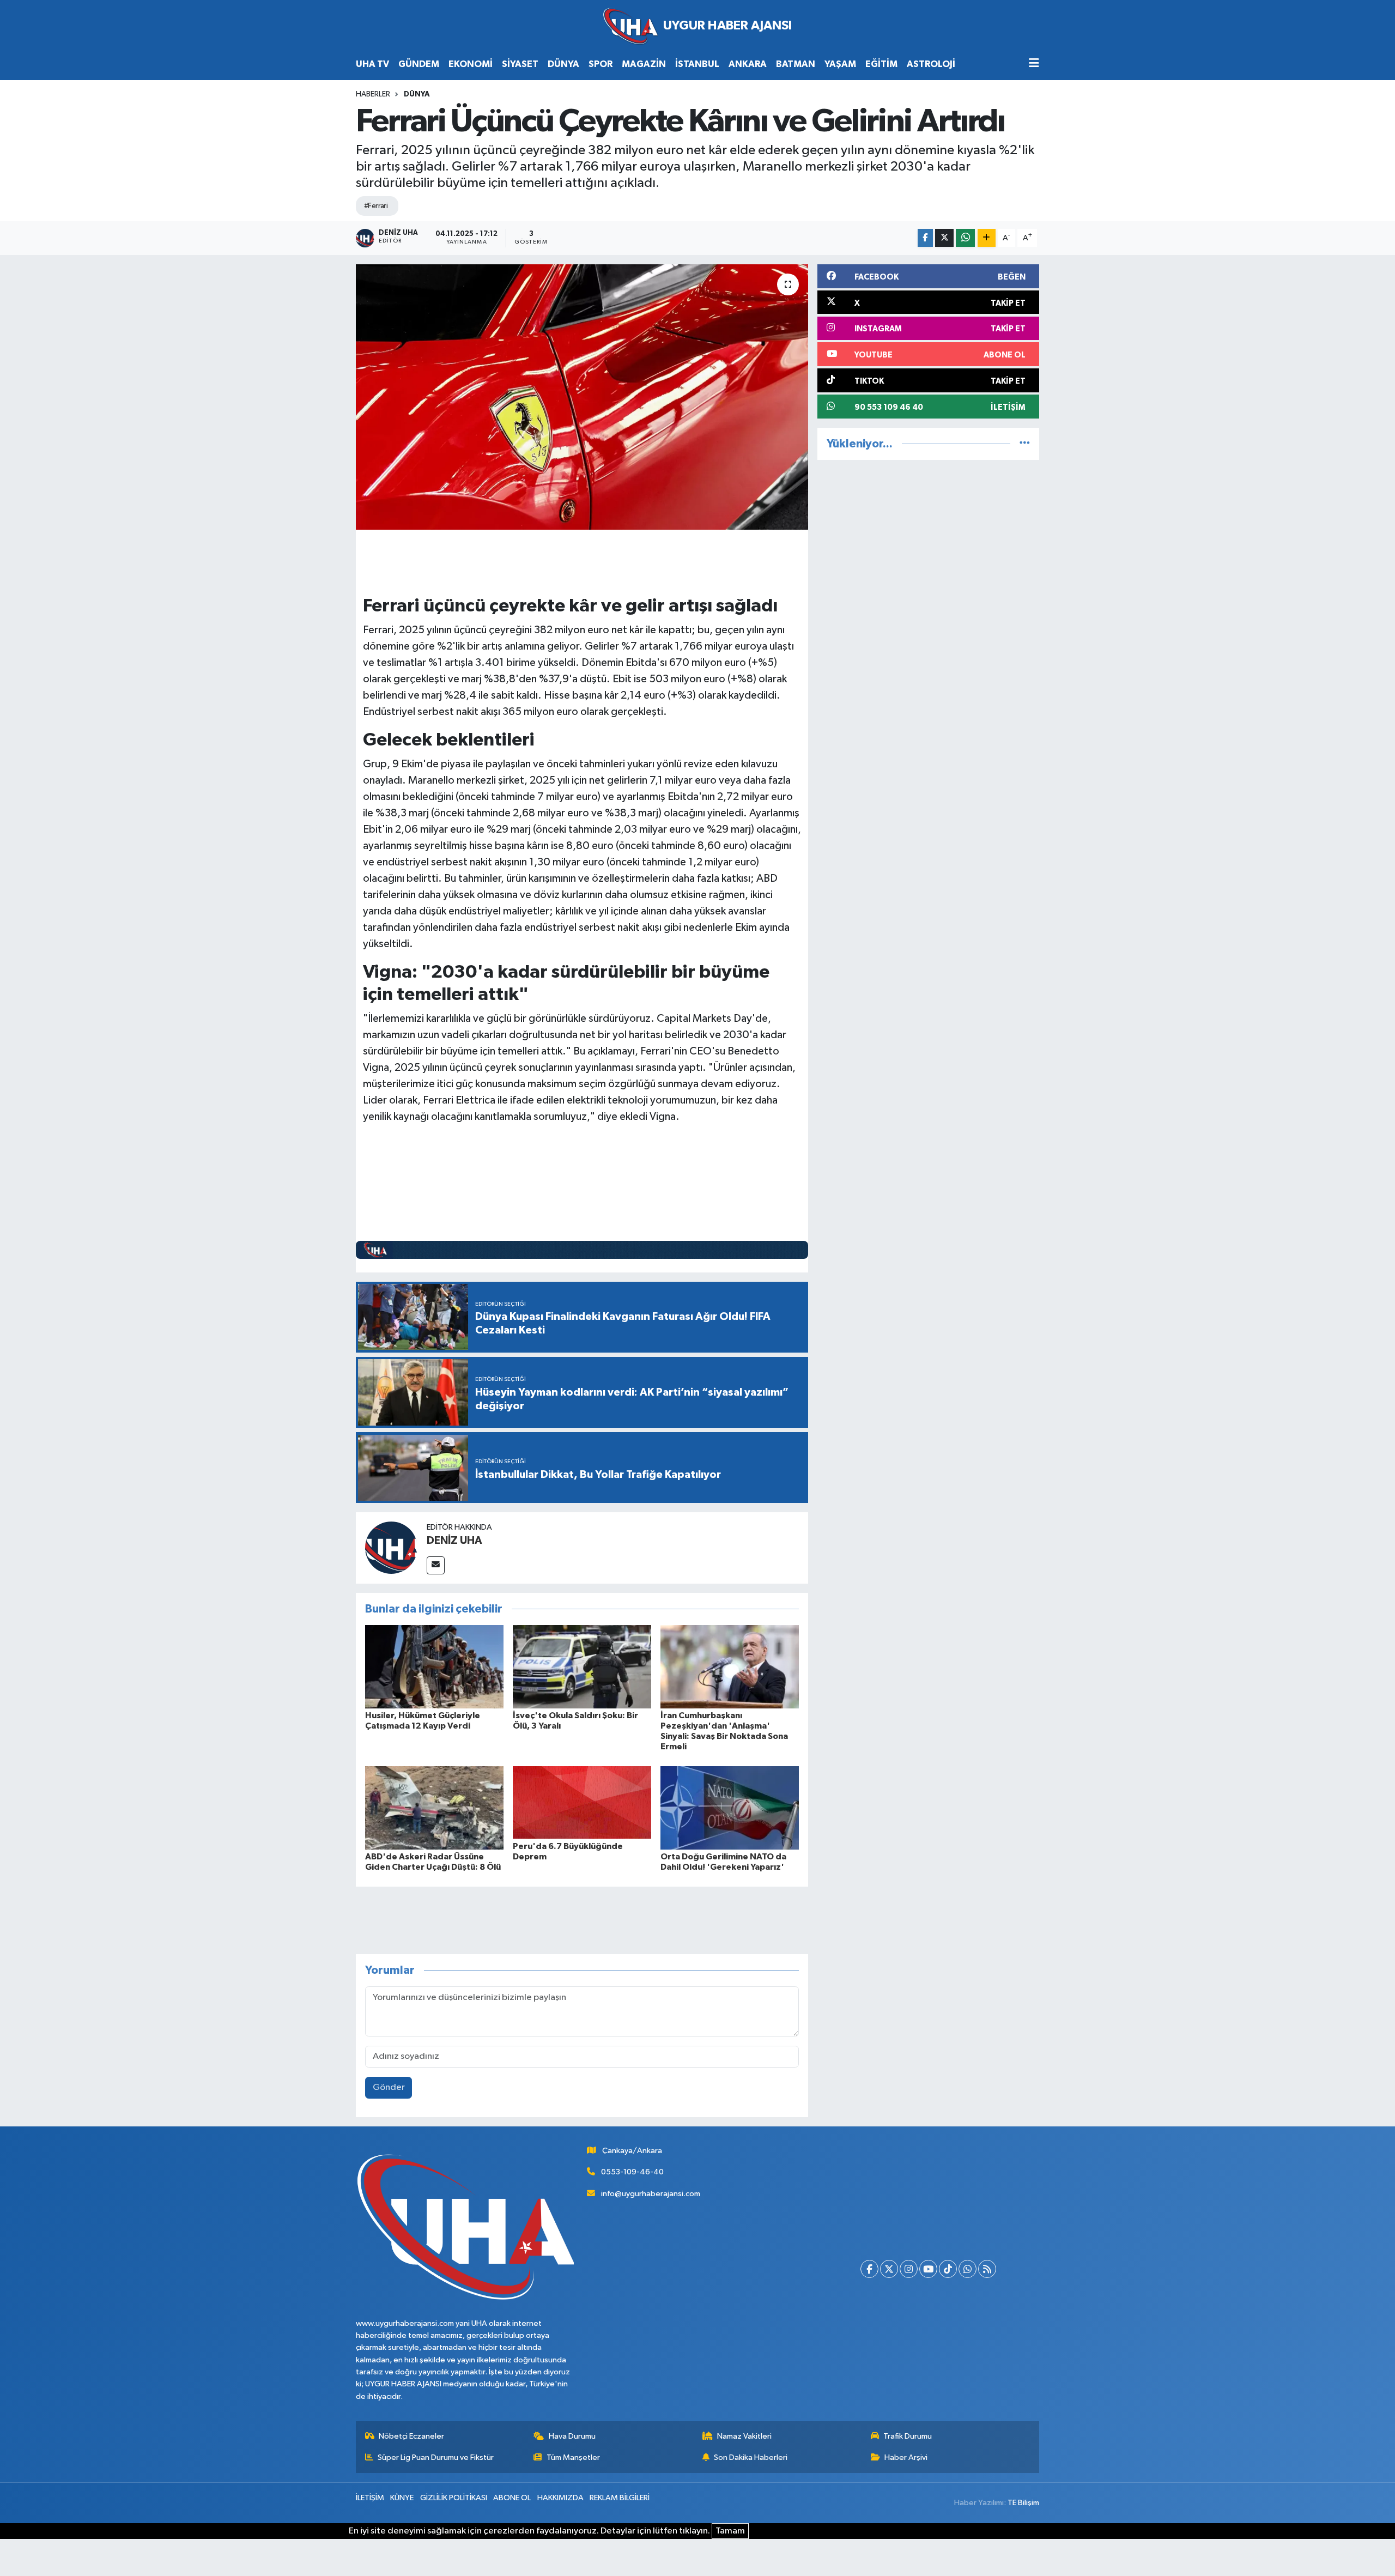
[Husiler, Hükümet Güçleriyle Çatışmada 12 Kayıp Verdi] (434, 1666)
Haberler (373, 94)
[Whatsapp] (968, 2269)
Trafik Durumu (908, 2436)
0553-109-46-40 (632, 2172)
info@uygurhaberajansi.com (651, 2194)
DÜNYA (563, 64)
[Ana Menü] (1034, 64)
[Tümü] (1025, 444)
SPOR (601, 64)
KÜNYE (402, 2498)
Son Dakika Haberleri (751, 2457)
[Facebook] (869, 2269)
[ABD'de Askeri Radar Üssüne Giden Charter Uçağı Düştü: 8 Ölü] (434, 1807)
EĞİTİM (881, 64)
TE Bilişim (1023, 2503)
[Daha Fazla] (987, 238)
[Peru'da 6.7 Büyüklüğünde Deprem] (582, 1802)
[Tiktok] (948, 2269)
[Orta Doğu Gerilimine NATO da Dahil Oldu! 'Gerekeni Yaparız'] (730, 1807)
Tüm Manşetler (573, 2457)
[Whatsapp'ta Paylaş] (965, 238)
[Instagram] (909, 2269)
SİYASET (520, 64)
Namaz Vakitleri (744, 2436)
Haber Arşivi (906, 2457)
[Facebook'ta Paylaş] (925, 238)
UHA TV (372, 64)
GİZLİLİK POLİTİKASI (454, 2498)
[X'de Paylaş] (944, 238)
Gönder (389, 2087)
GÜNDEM (419, 64)
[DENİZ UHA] (391, 1547)
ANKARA (748, 64)
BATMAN (796, 64)
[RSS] (987, 2269)
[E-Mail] (436, 1565)
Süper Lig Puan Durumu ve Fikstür (436, 2457)
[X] (889, 2269)
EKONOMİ (471, 64)
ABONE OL (512, 2498)
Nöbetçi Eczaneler (411, 2436)
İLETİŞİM (370, 2498)
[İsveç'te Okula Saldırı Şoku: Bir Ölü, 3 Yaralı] (582, 1666)
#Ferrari (376, 206)
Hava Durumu (572, 2436)
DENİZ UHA (454, 1541)
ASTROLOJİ (931, 64)
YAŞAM (840, 64)
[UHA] (697, 26)
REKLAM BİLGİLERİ (620, 2498)
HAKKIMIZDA (560, 2498)
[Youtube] (928, 2269)
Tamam (730, 2531)
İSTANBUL (697, 64)
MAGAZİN (644, 64)
